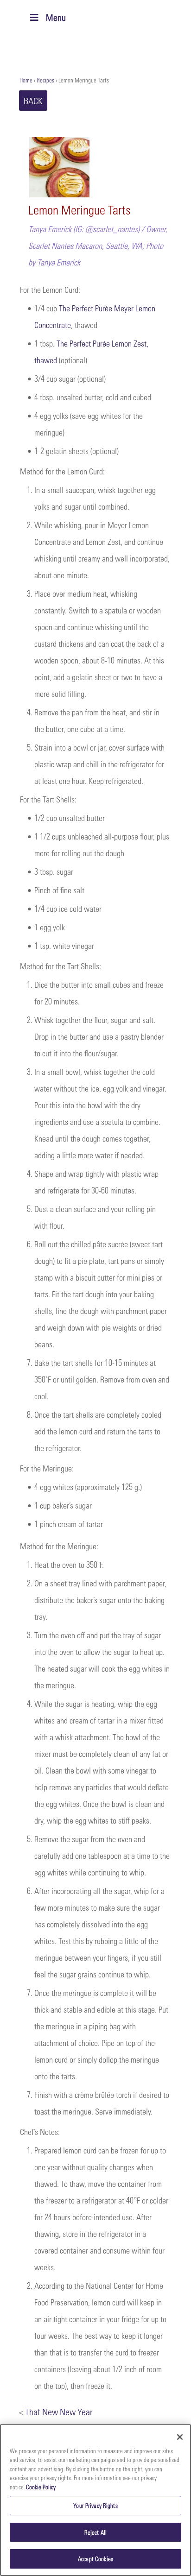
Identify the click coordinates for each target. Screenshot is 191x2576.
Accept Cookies (95, 2559)
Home (26, 80)
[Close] (180, 2437)
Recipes (45, 80)
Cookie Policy (41, 2487)
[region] (95, 2500)
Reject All (95, 2532)
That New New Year (59, 2412)
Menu (56, 17)
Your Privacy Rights (95, 2505)
